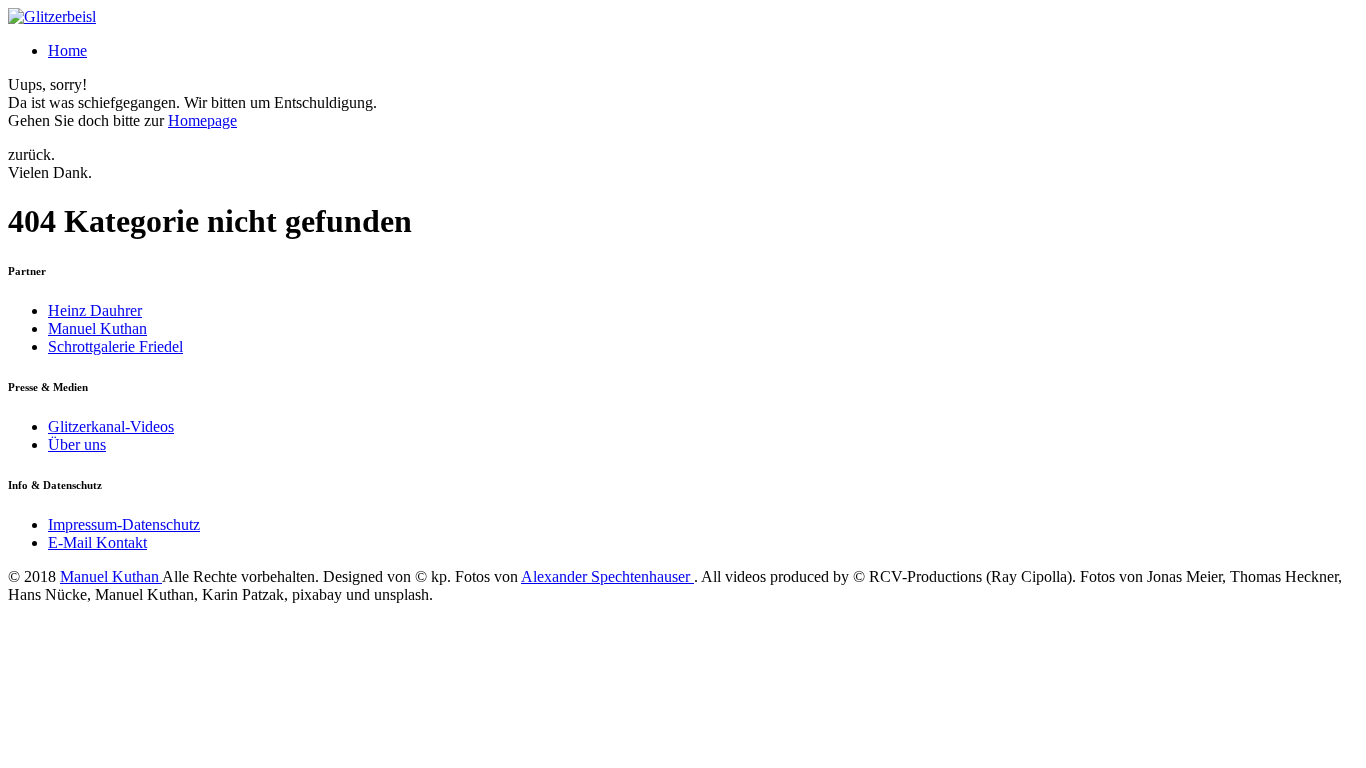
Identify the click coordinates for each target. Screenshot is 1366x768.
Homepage (202, 120)
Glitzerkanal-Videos (111, 426)
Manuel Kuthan (97, 328)
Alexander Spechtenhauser (607, 576)
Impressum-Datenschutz (124, 524)
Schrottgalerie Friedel (115, 346)
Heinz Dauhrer (95, 310)
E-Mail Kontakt (97, 542)
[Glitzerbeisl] (52, 16)
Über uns (77, 444)
